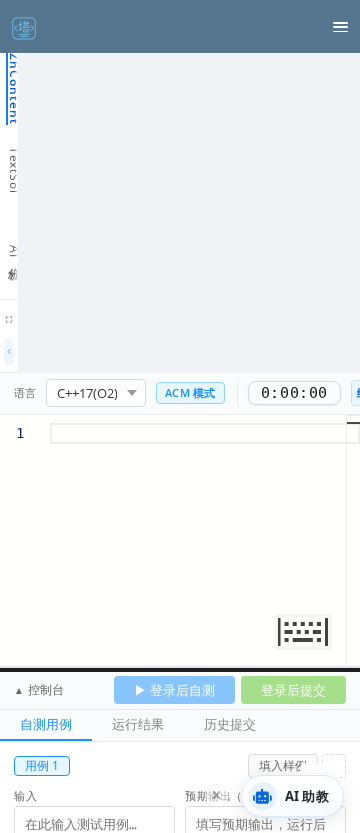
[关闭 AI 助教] (217, 796)
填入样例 (283, 765)
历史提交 (230, 724)
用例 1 (42, 765)
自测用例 (46, 724)
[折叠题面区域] (9, 352)
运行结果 (138, 724)
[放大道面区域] (9, 320)
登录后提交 (293, 690)
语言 (25, 392)
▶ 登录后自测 (174, 690)
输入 (25, 795)
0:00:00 (294, 393)
